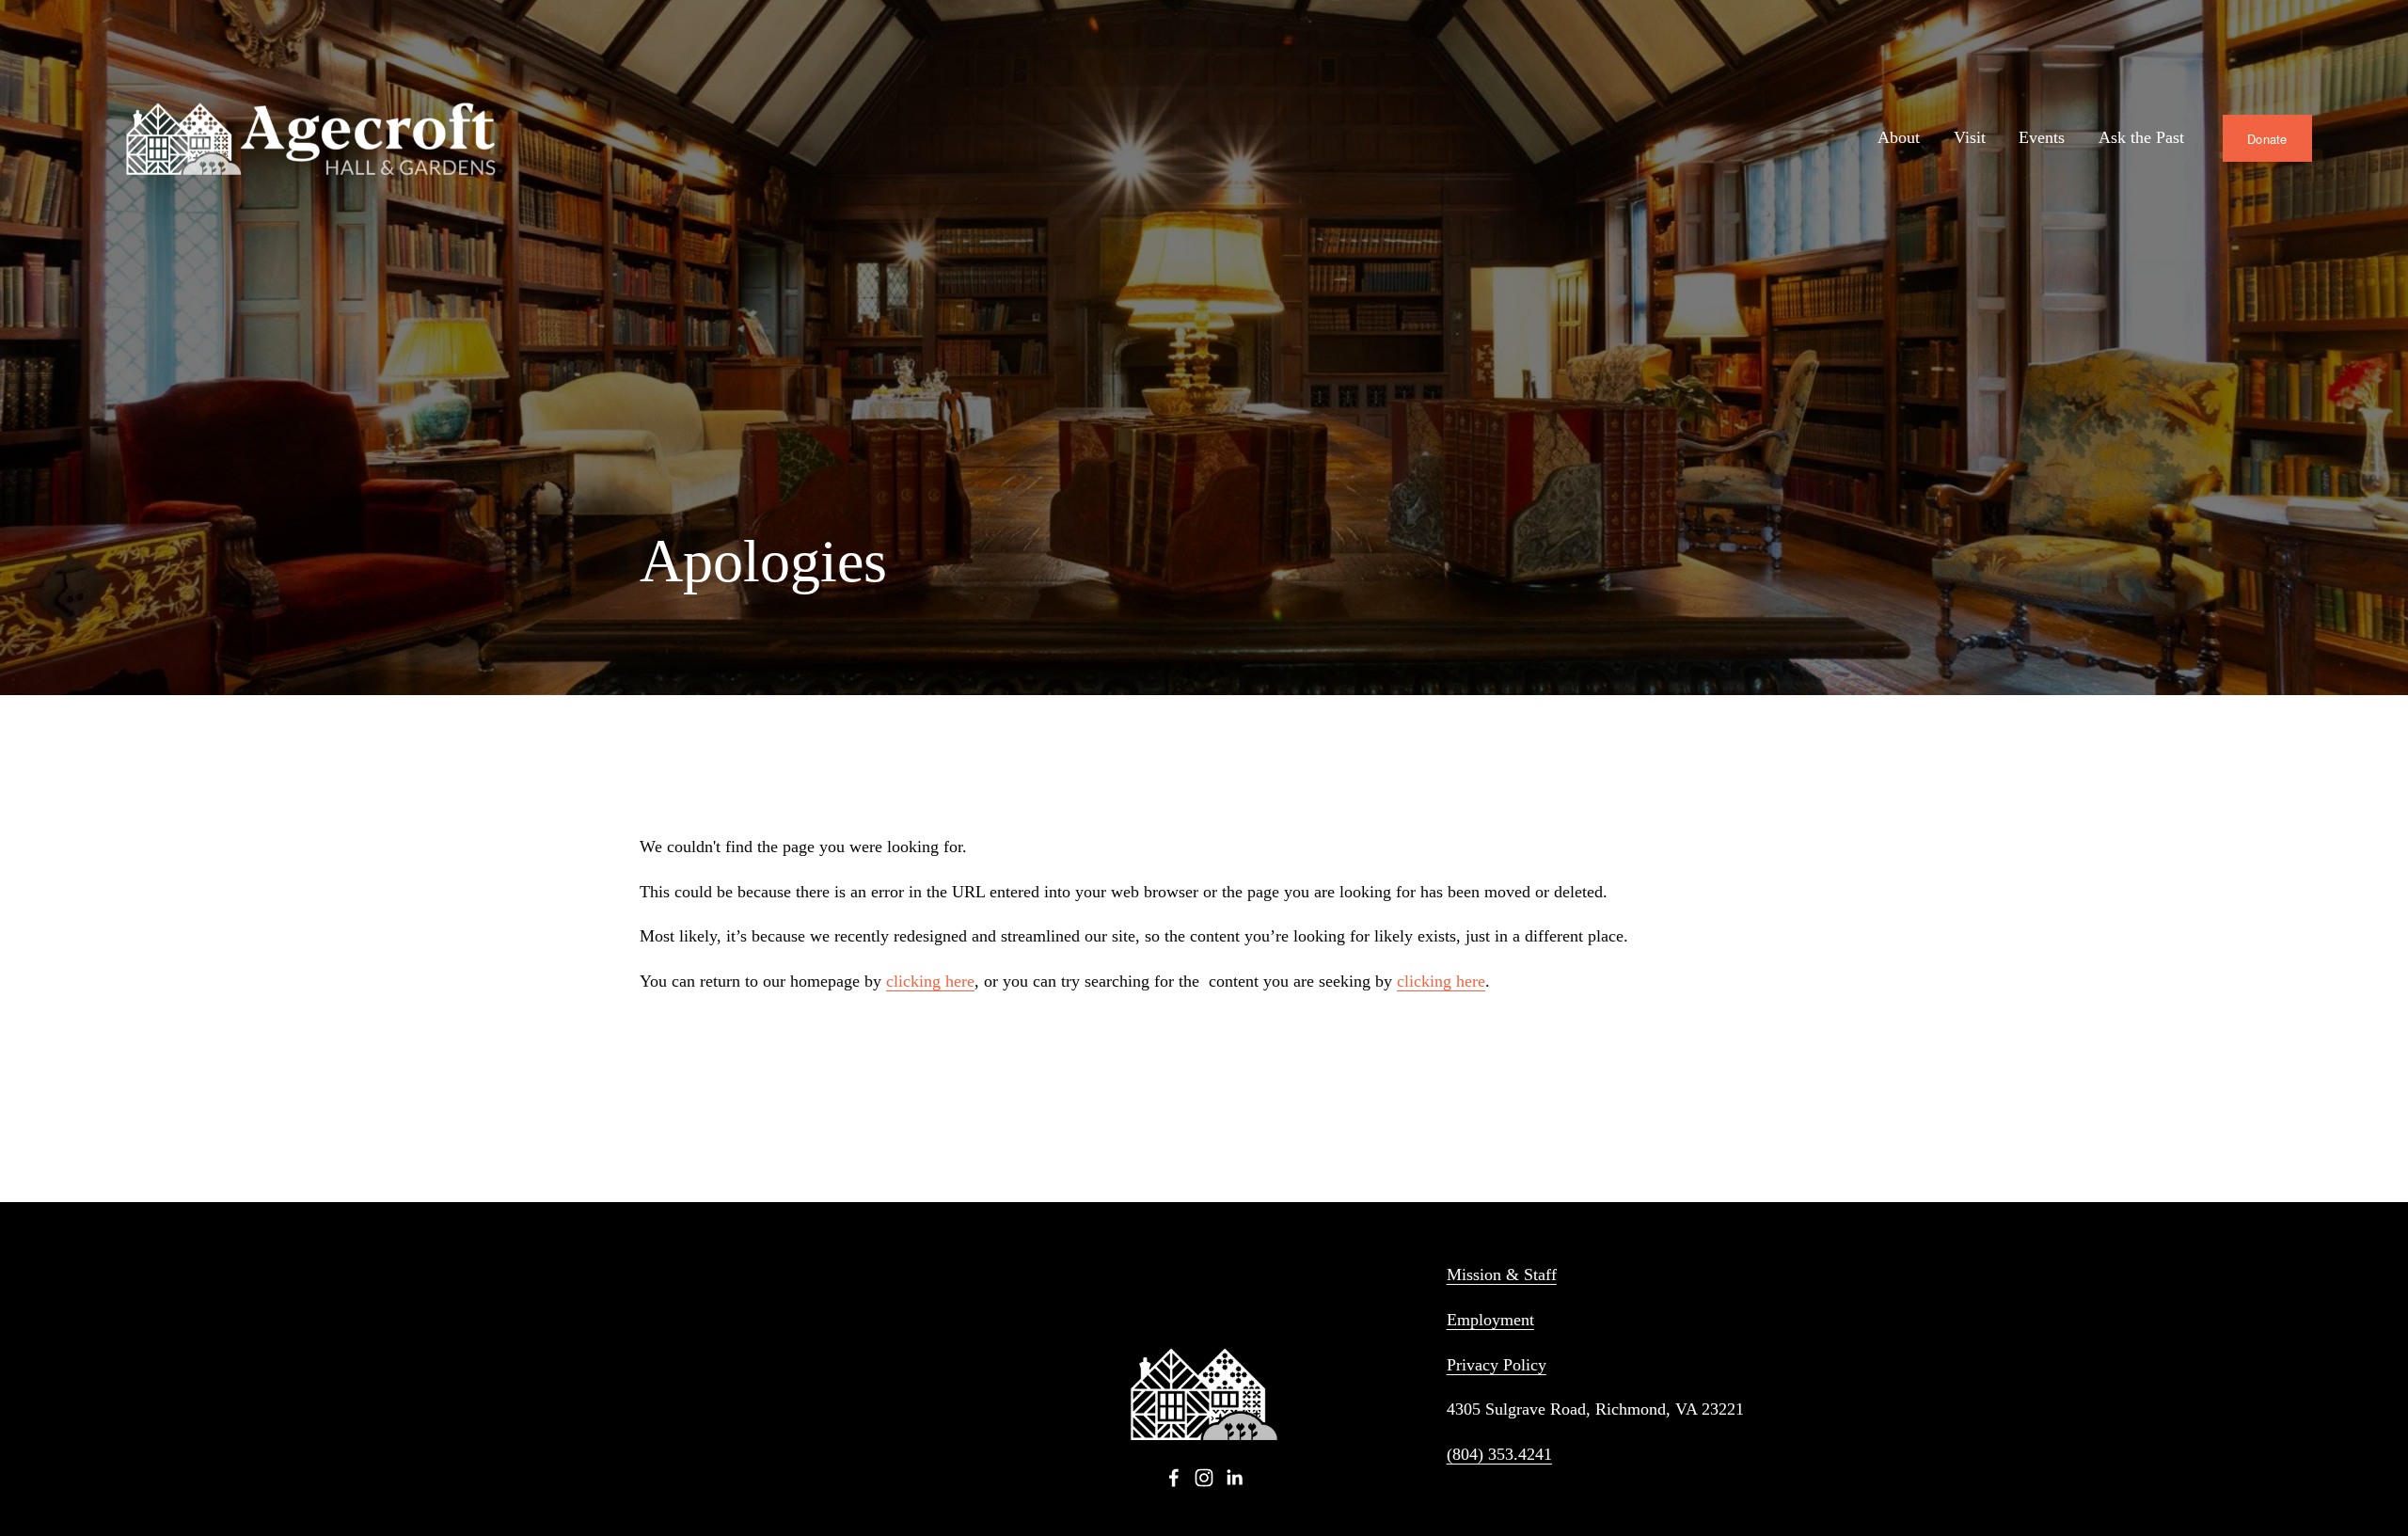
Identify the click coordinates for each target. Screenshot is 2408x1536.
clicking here (930, 981)
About (1899, 137)
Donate (2267, 139)
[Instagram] (1204, 1478)
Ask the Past (2141, 137)
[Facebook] (1174, 1478)
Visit (1970, 137)
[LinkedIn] (1234, 1478)
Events (2042, 137)
